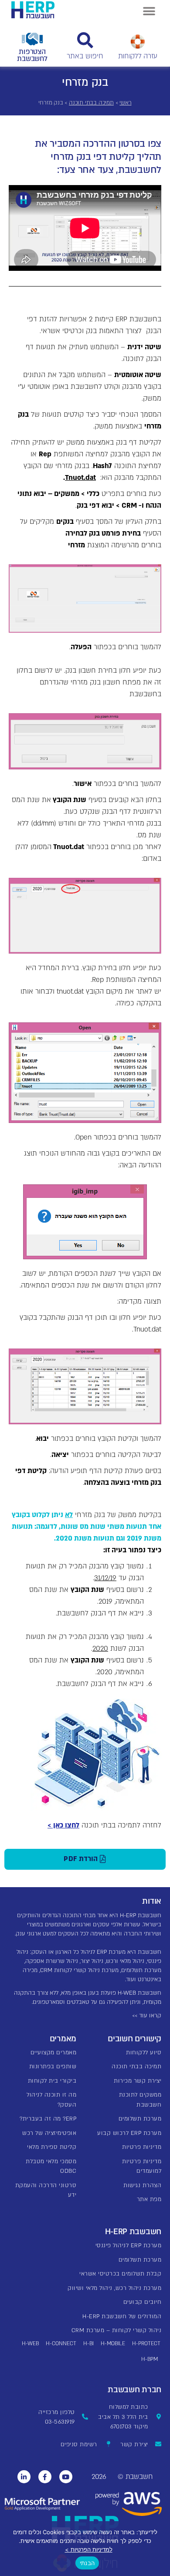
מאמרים (63, 2039)
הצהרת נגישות (142, 2185)
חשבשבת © (135, 2477)
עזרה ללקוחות (138, 56)
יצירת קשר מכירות (138, 2081)
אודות (152, 1901)
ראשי (125, 103)
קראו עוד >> (147, 2016)
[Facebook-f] (45, 2477)
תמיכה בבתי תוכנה (91, 103)
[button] (149, 11)
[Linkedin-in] (24, 2477)
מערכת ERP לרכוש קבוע (129, 2133)
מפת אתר (149, 2199)
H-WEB (30, 2343)
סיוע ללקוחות (144, 2053)
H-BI (88, 2343)
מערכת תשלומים (140, 2119)
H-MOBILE (113, 2343)
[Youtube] (66, 2477)
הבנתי (87, 2563)
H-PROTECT (146, 2343)
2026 (99, 2477)
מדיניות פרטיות (142, 2147)
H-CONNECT (61, 2343)
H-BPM (150, 2359)
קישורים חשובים (134, 2039)
